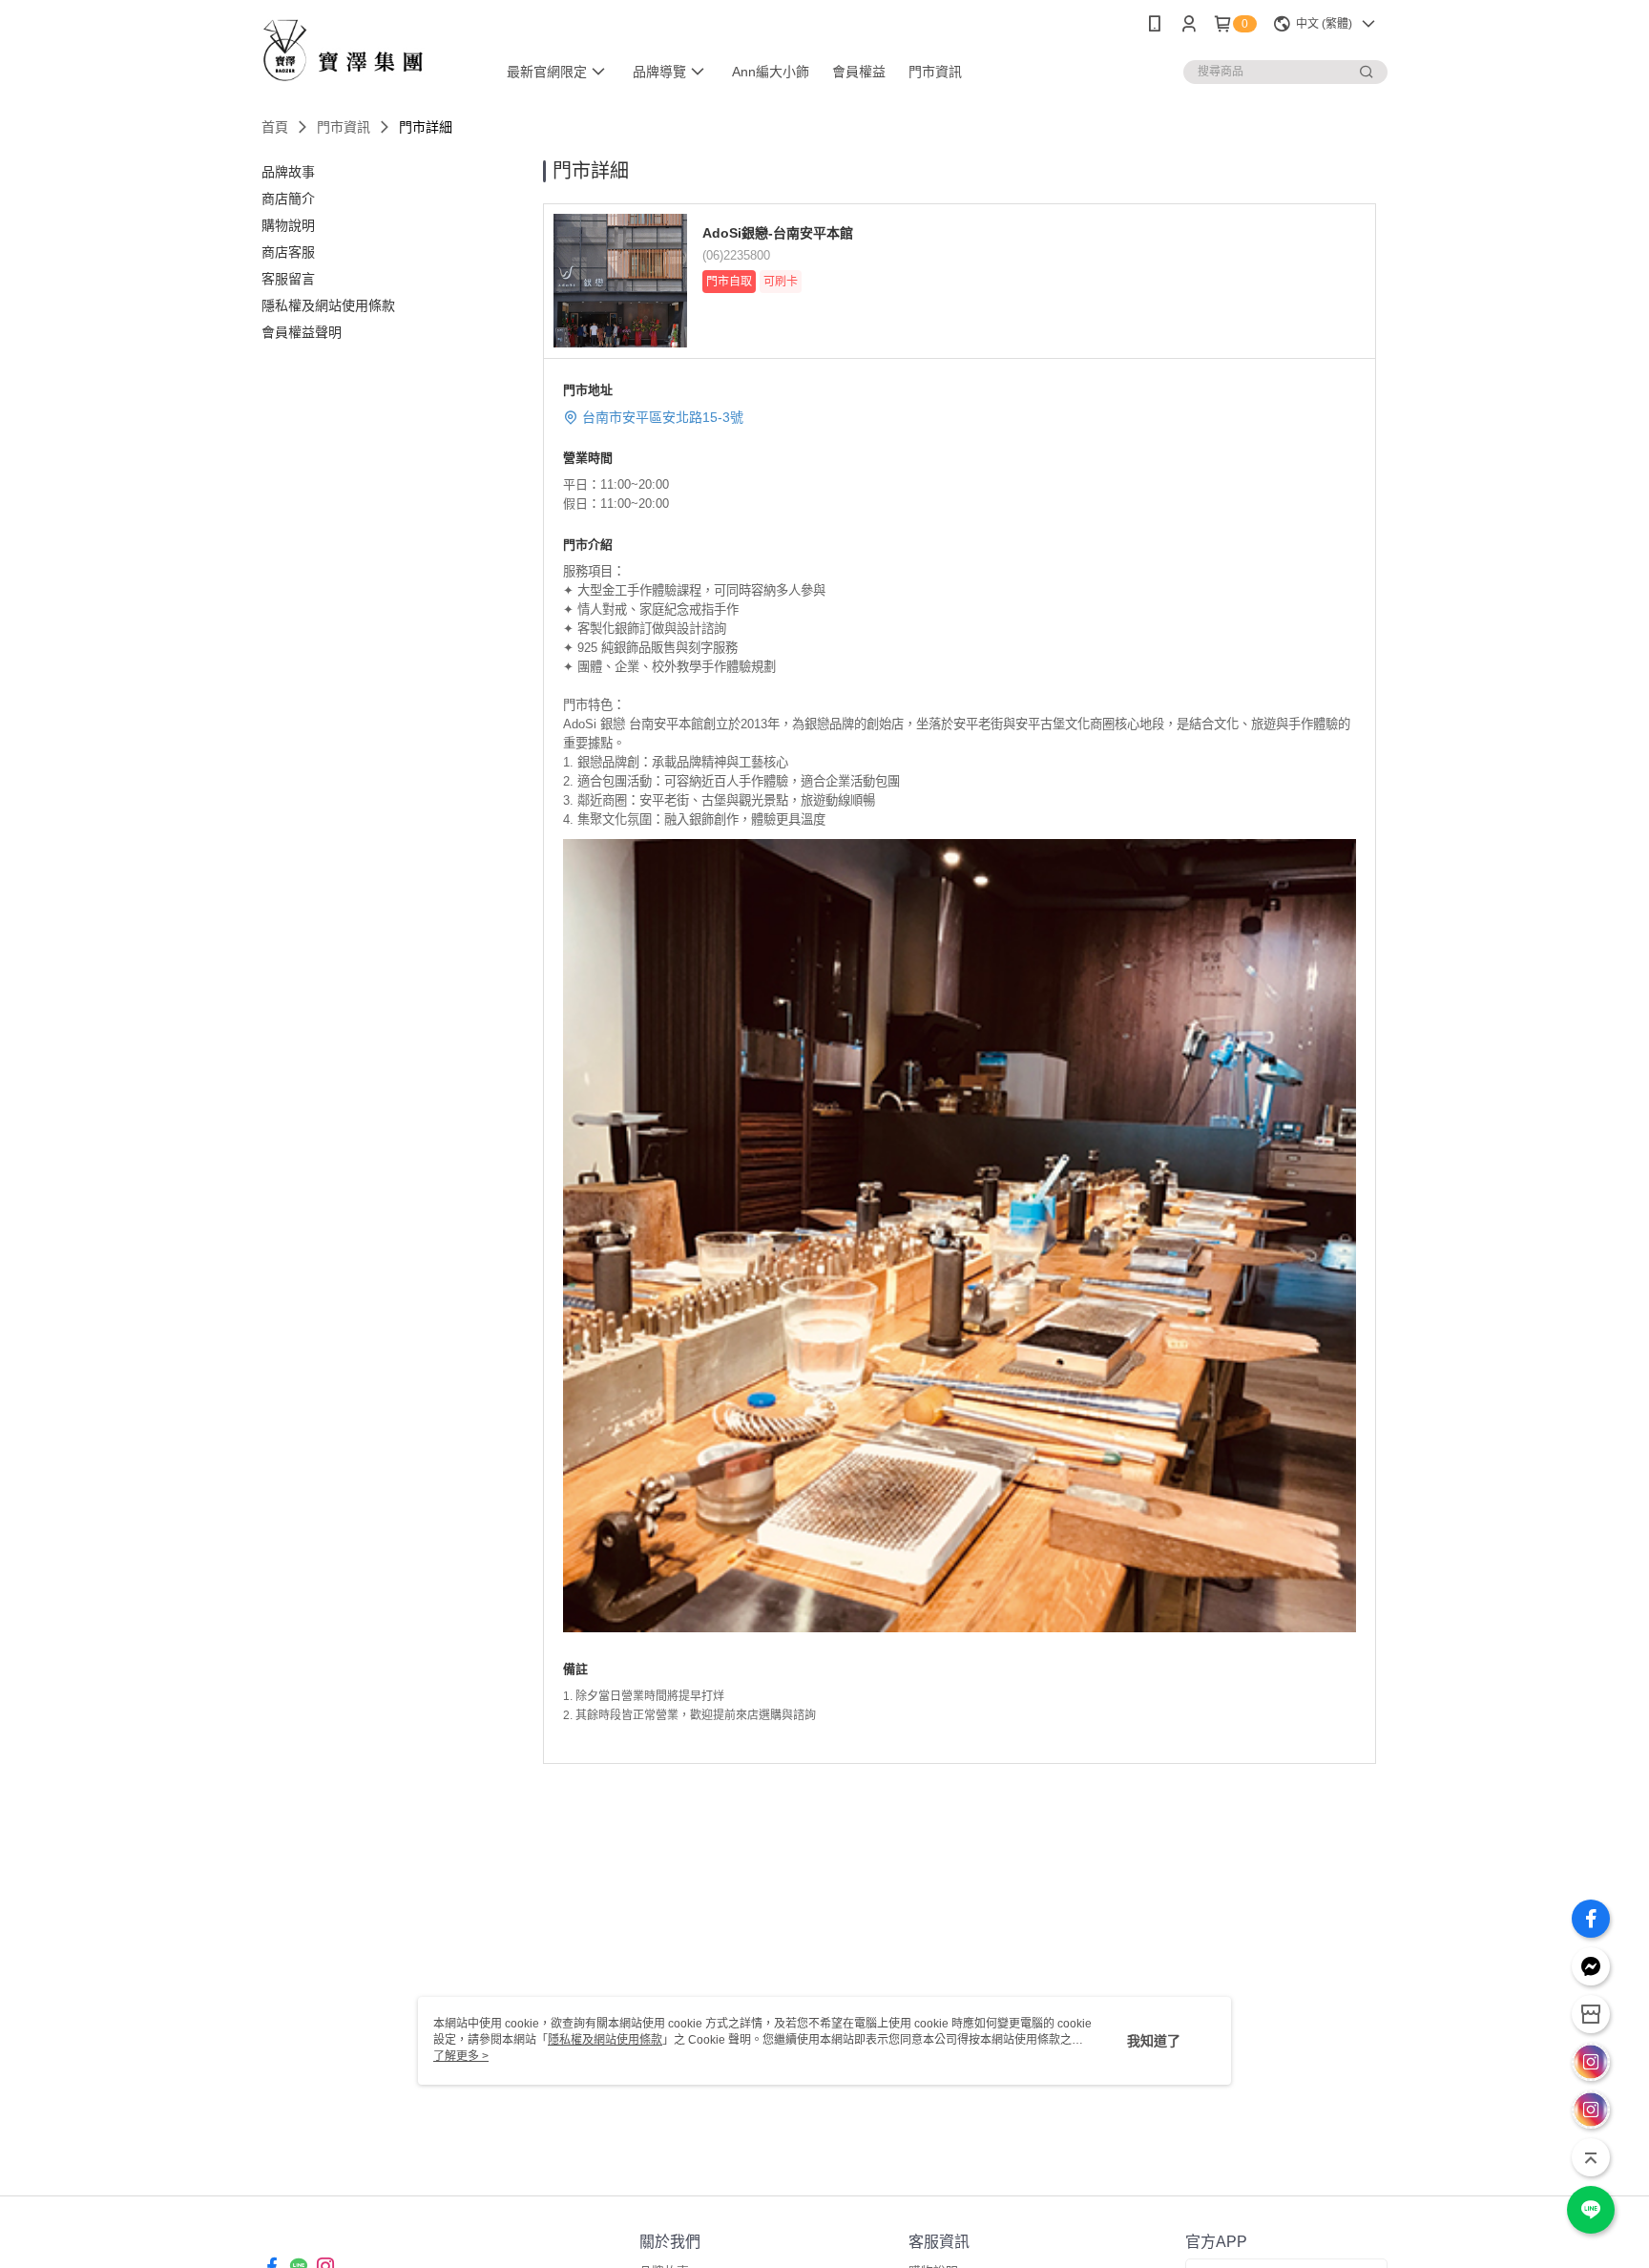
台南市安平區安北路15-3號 (663, 417)
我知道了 (1154, 2041)
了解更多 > (461, 2056)
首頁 (275, 127)
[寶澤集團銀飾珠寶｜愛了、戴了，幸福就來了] (367, 50)
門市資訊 (344, 127)
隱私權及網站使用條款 (605, 2040)
